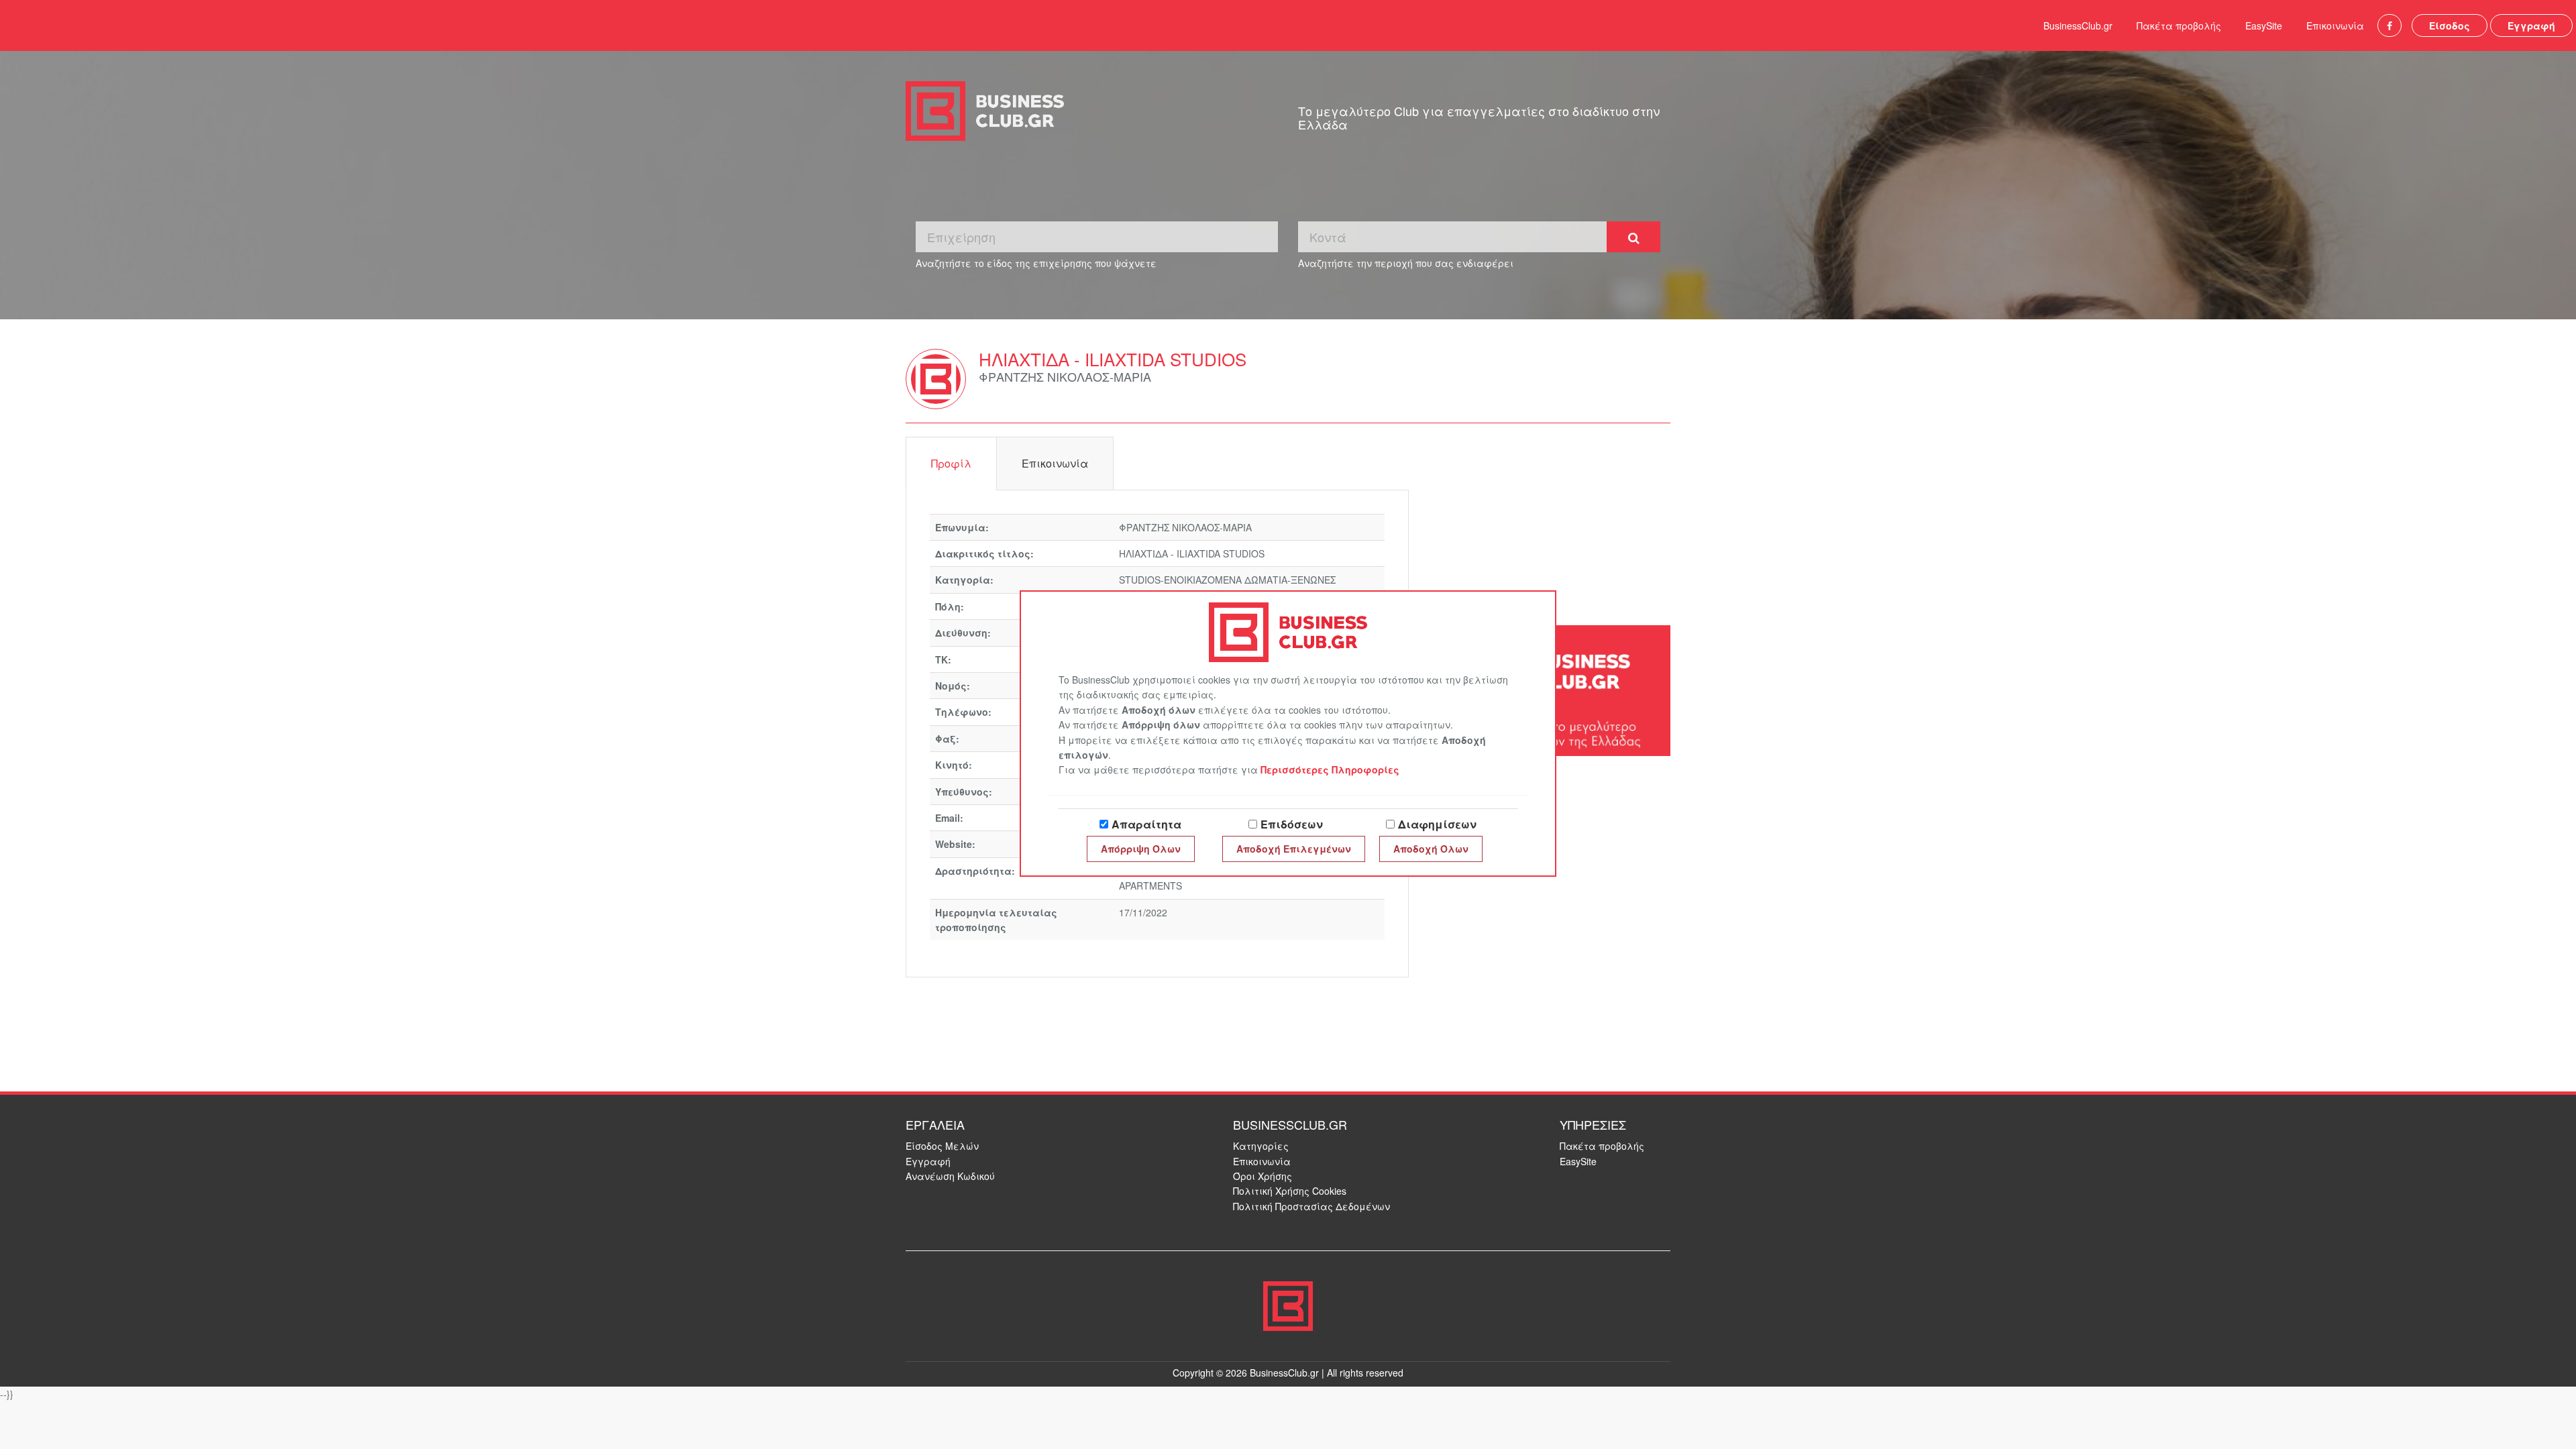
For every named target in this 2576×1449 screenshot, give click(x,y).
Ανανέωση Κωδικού (950, 1176)
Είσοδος (2450, 25)
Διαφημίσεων (1437, 824)
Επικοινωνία (2335, 25)
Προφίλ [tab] (951, 463)
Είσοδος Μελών (942, 1146)
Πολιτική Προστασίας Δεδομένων (1311, 1206)
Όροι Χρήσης (1263, 1176)
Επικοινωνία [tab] (1055, 463)
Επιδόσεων (1292, 824)
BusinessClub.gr (2078, 25)
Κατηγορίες (1261, 1146)
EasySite (2264, 25)
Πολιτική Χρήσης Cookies (1290, 1191)
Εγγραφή (2531, 25)
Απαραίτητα (1146, 824)
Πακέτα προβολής (2179, 25)
